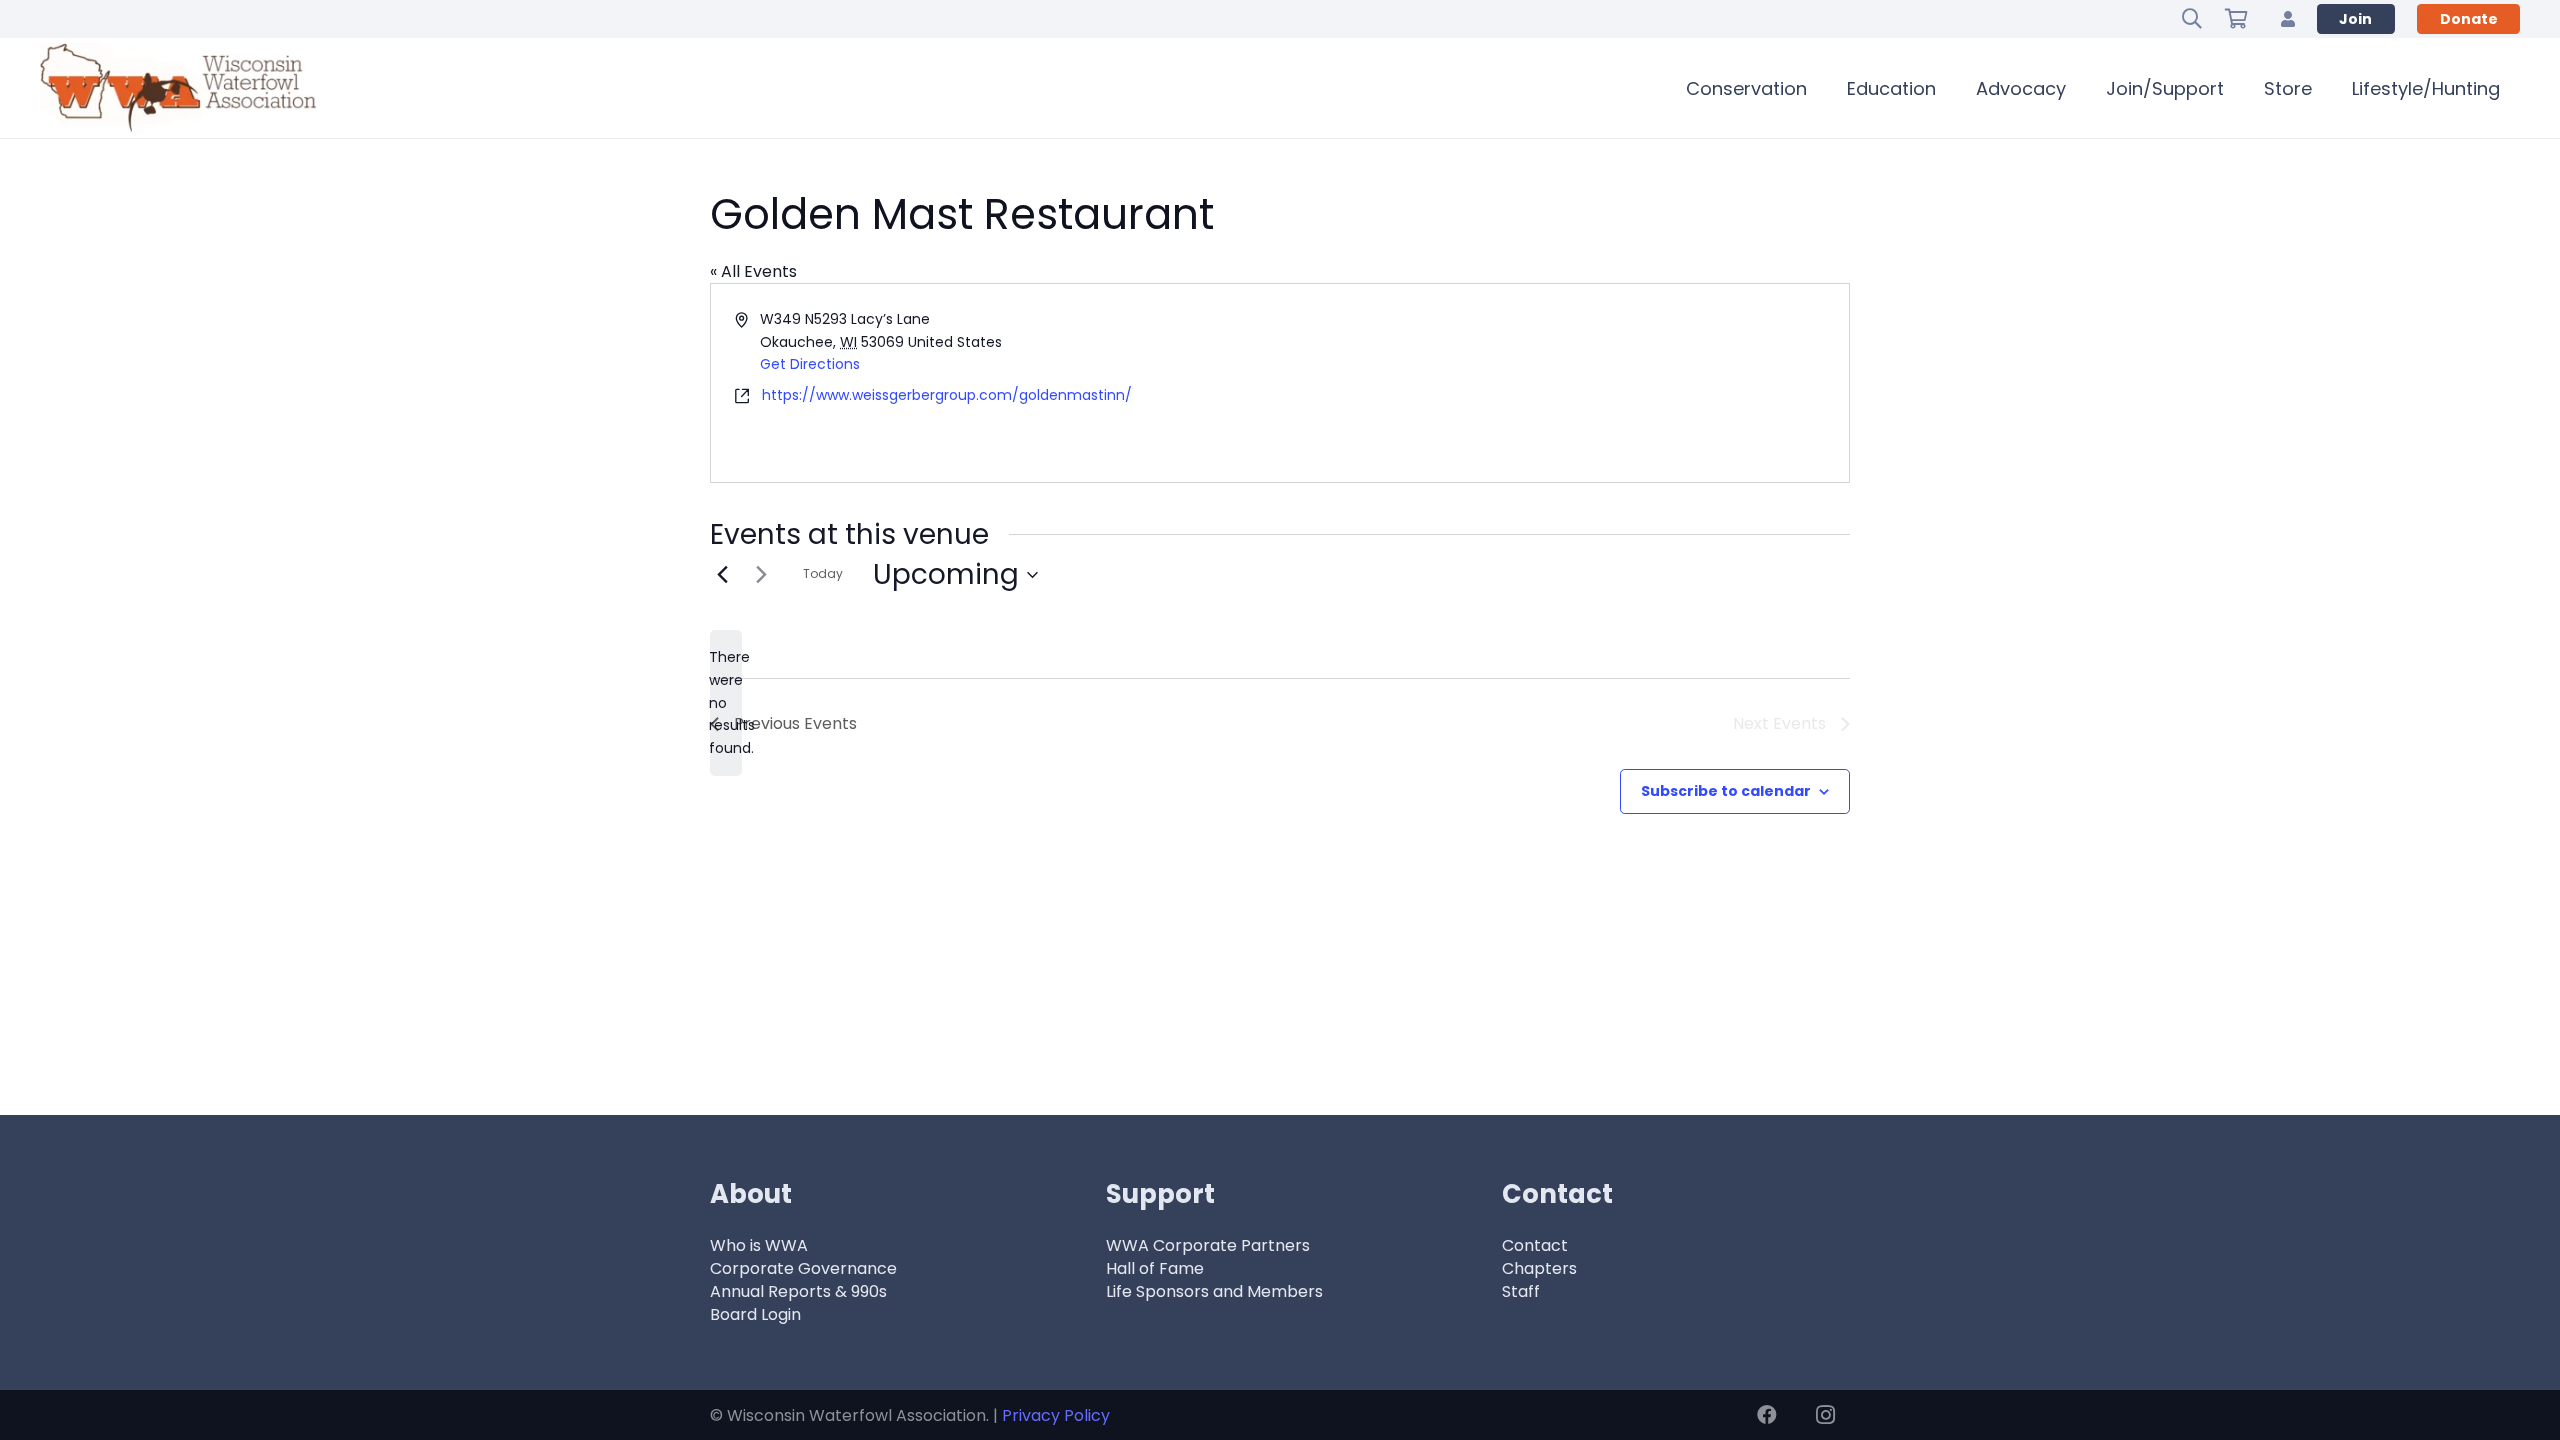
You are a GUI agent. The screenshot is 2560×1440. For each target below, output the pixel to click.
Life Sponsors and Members (1214, 1291)
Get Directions (810, 364)
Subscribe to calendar (1726, 791)
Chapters (1539, 1268)
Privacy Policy (1056, 1415)
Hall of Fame (1155, 1268)
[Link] (2288, 18)
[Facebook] (1767, 1415)
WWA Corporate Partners (1208, 1245)
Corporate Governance (803, 1268)
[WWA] (178, 88)
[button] (2192, 19)
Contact (1535, 1245)
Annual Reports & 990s (798, 1291)
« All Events (753, 271)
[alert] (726, 702)
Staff (1521, 1291)
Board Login (755, 1314)
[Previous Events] (722, 575)
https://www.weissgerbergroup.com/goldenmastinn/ (947, 395)
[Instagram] (1825, 1415)
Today (823, 573)
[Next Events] (761, 575)
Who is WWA (759, 1245)
